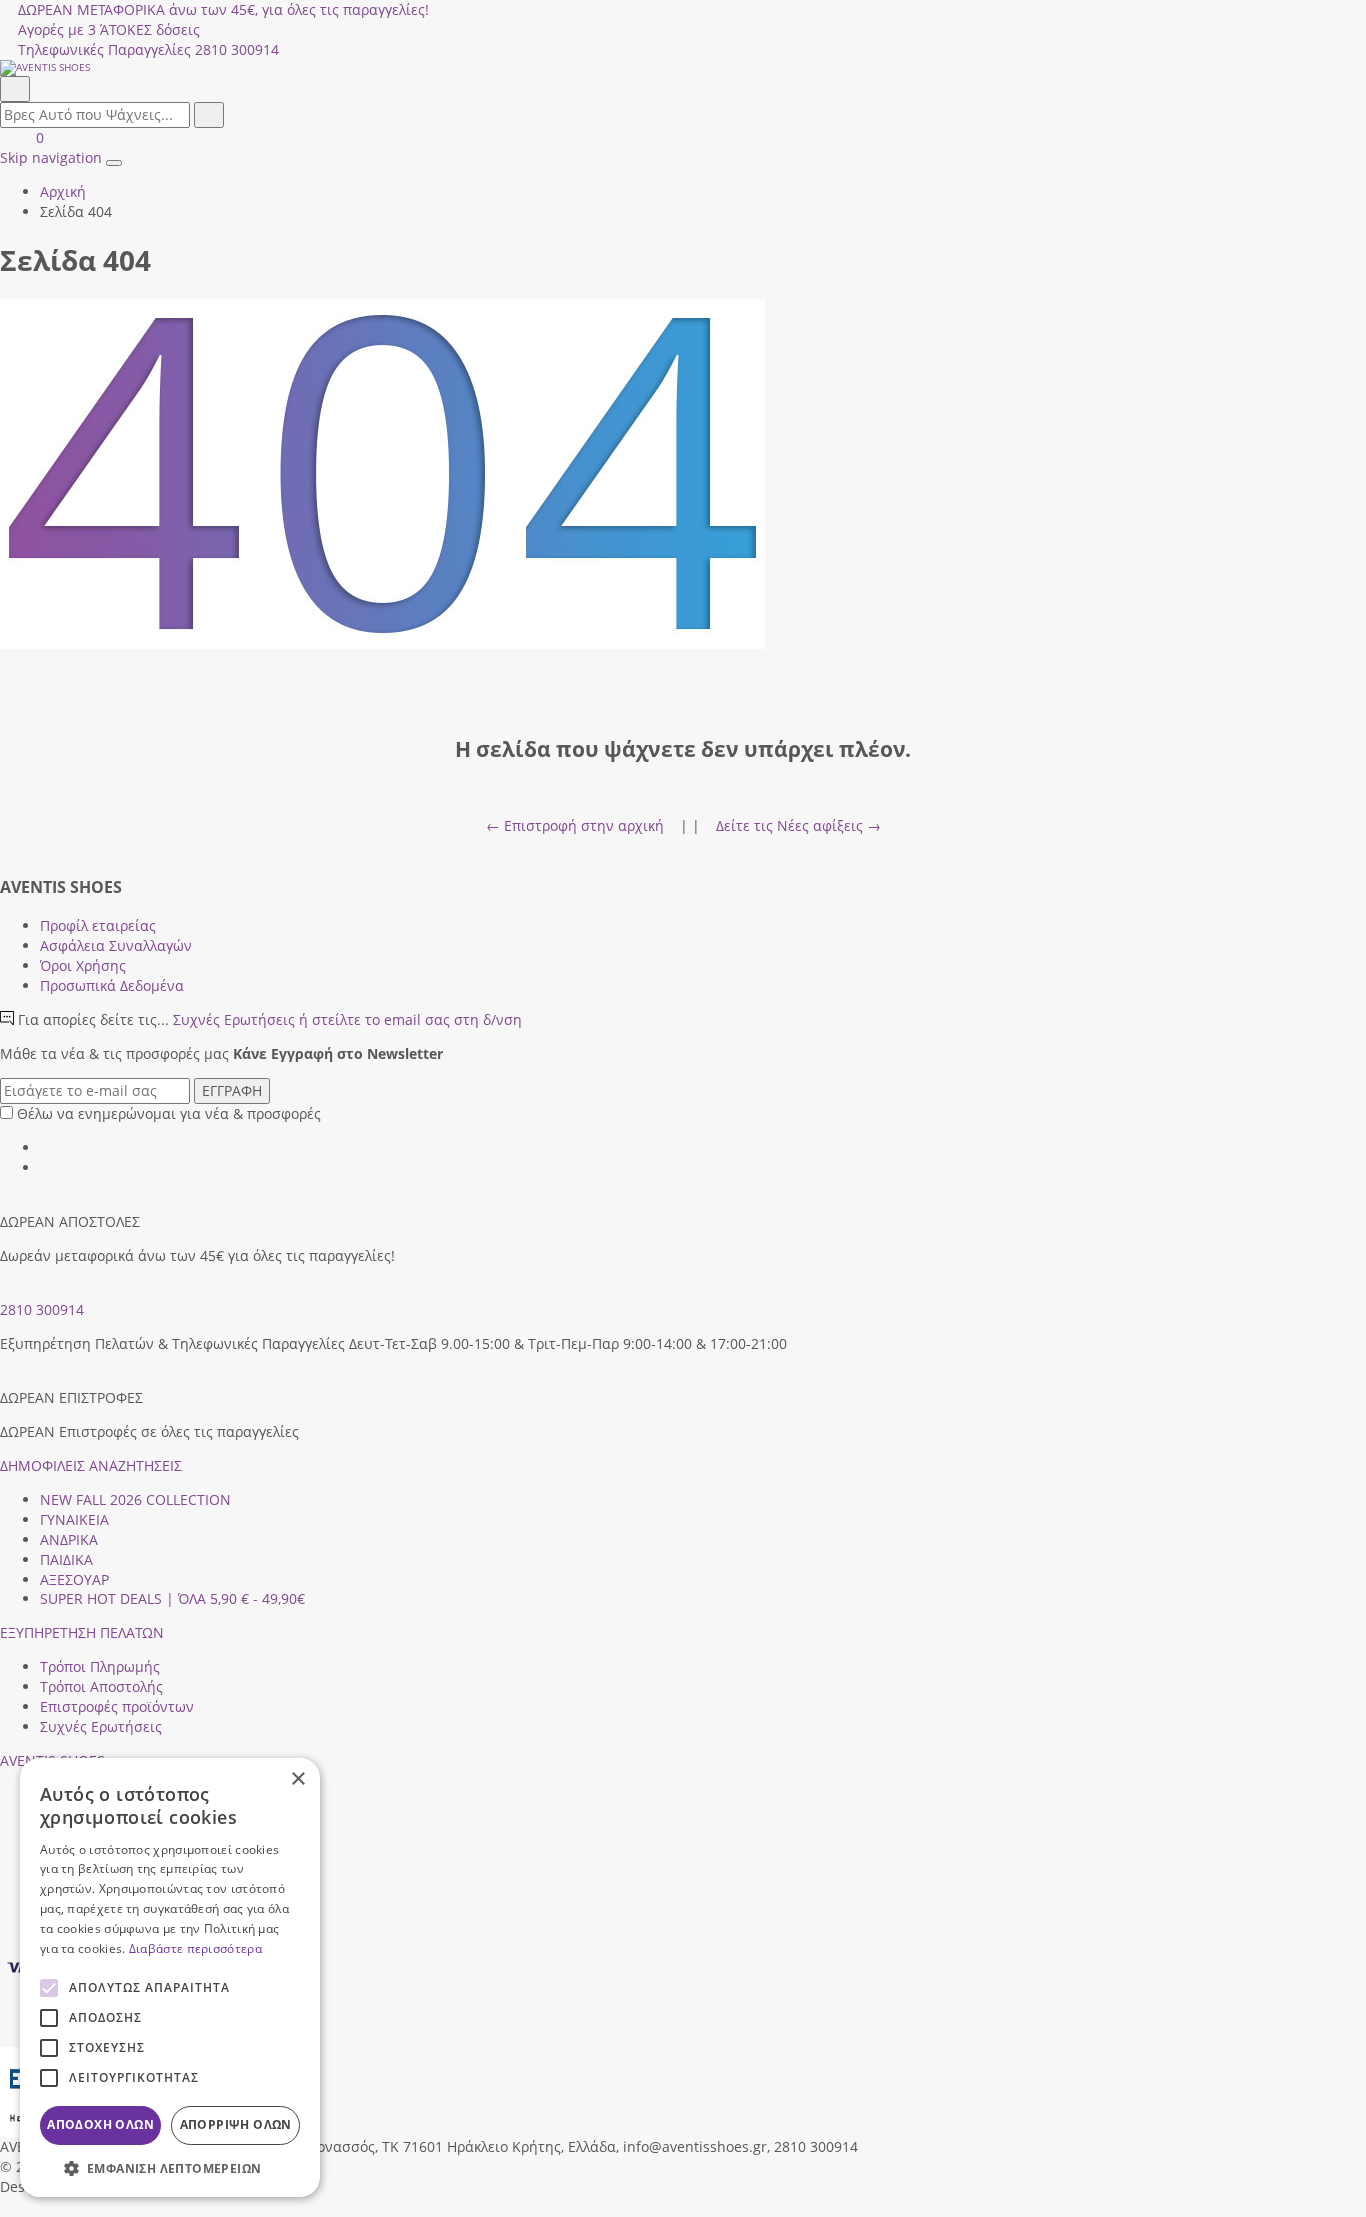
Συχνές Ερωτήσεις (347, 1019)
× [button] (297, 1779)
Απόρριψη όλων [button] (236, 2124)
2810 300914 (42, 1309)
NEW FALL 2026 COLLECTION (135, 1499)
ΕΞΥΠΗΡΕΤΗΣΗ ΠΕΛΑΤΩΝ (82, 1632)
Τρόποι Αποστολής (101, 1686)
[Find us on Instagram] (47, 1167)
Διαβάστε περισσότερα (195, 1948)
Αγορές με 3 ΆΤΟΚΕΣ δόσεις (109, 29)
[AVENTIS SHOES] (683, 68)
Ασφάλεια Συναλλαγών (116, 945)
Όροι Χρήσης (83, 965)
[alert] (170, 1977)
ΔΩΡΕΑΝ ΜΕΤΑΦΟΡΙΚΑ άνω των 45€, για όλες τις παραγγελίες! (223, 9)
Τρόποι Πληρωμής (100, 1666)
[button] (7, 2206)
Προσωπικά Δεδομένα (112, 985)
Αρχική (63, 191)
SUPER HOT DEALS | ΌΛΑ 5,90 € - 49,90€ (172, 1598)
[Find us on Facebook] (47, 1147)
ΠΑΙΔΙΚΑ (66, 1559)
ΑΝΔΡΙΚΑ (69, 1539)
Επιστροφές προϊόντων (117, 1706)
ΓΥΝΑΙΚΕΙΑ (74, 1519)
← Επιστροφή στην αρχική (575, 825)
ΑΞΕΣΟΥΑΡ (74, 1579)
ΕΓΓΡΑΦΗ (232, 1090)
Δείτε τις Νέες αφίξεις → (798, 825)
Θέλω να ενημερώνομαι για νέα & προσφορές (169, 1113)
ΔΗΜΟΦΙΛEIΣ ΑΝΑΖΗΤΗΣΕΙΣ (91, 1465)
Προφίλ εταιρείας (98, 925)
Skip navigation (51, 157)
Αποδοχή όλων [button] (100, 2124)
